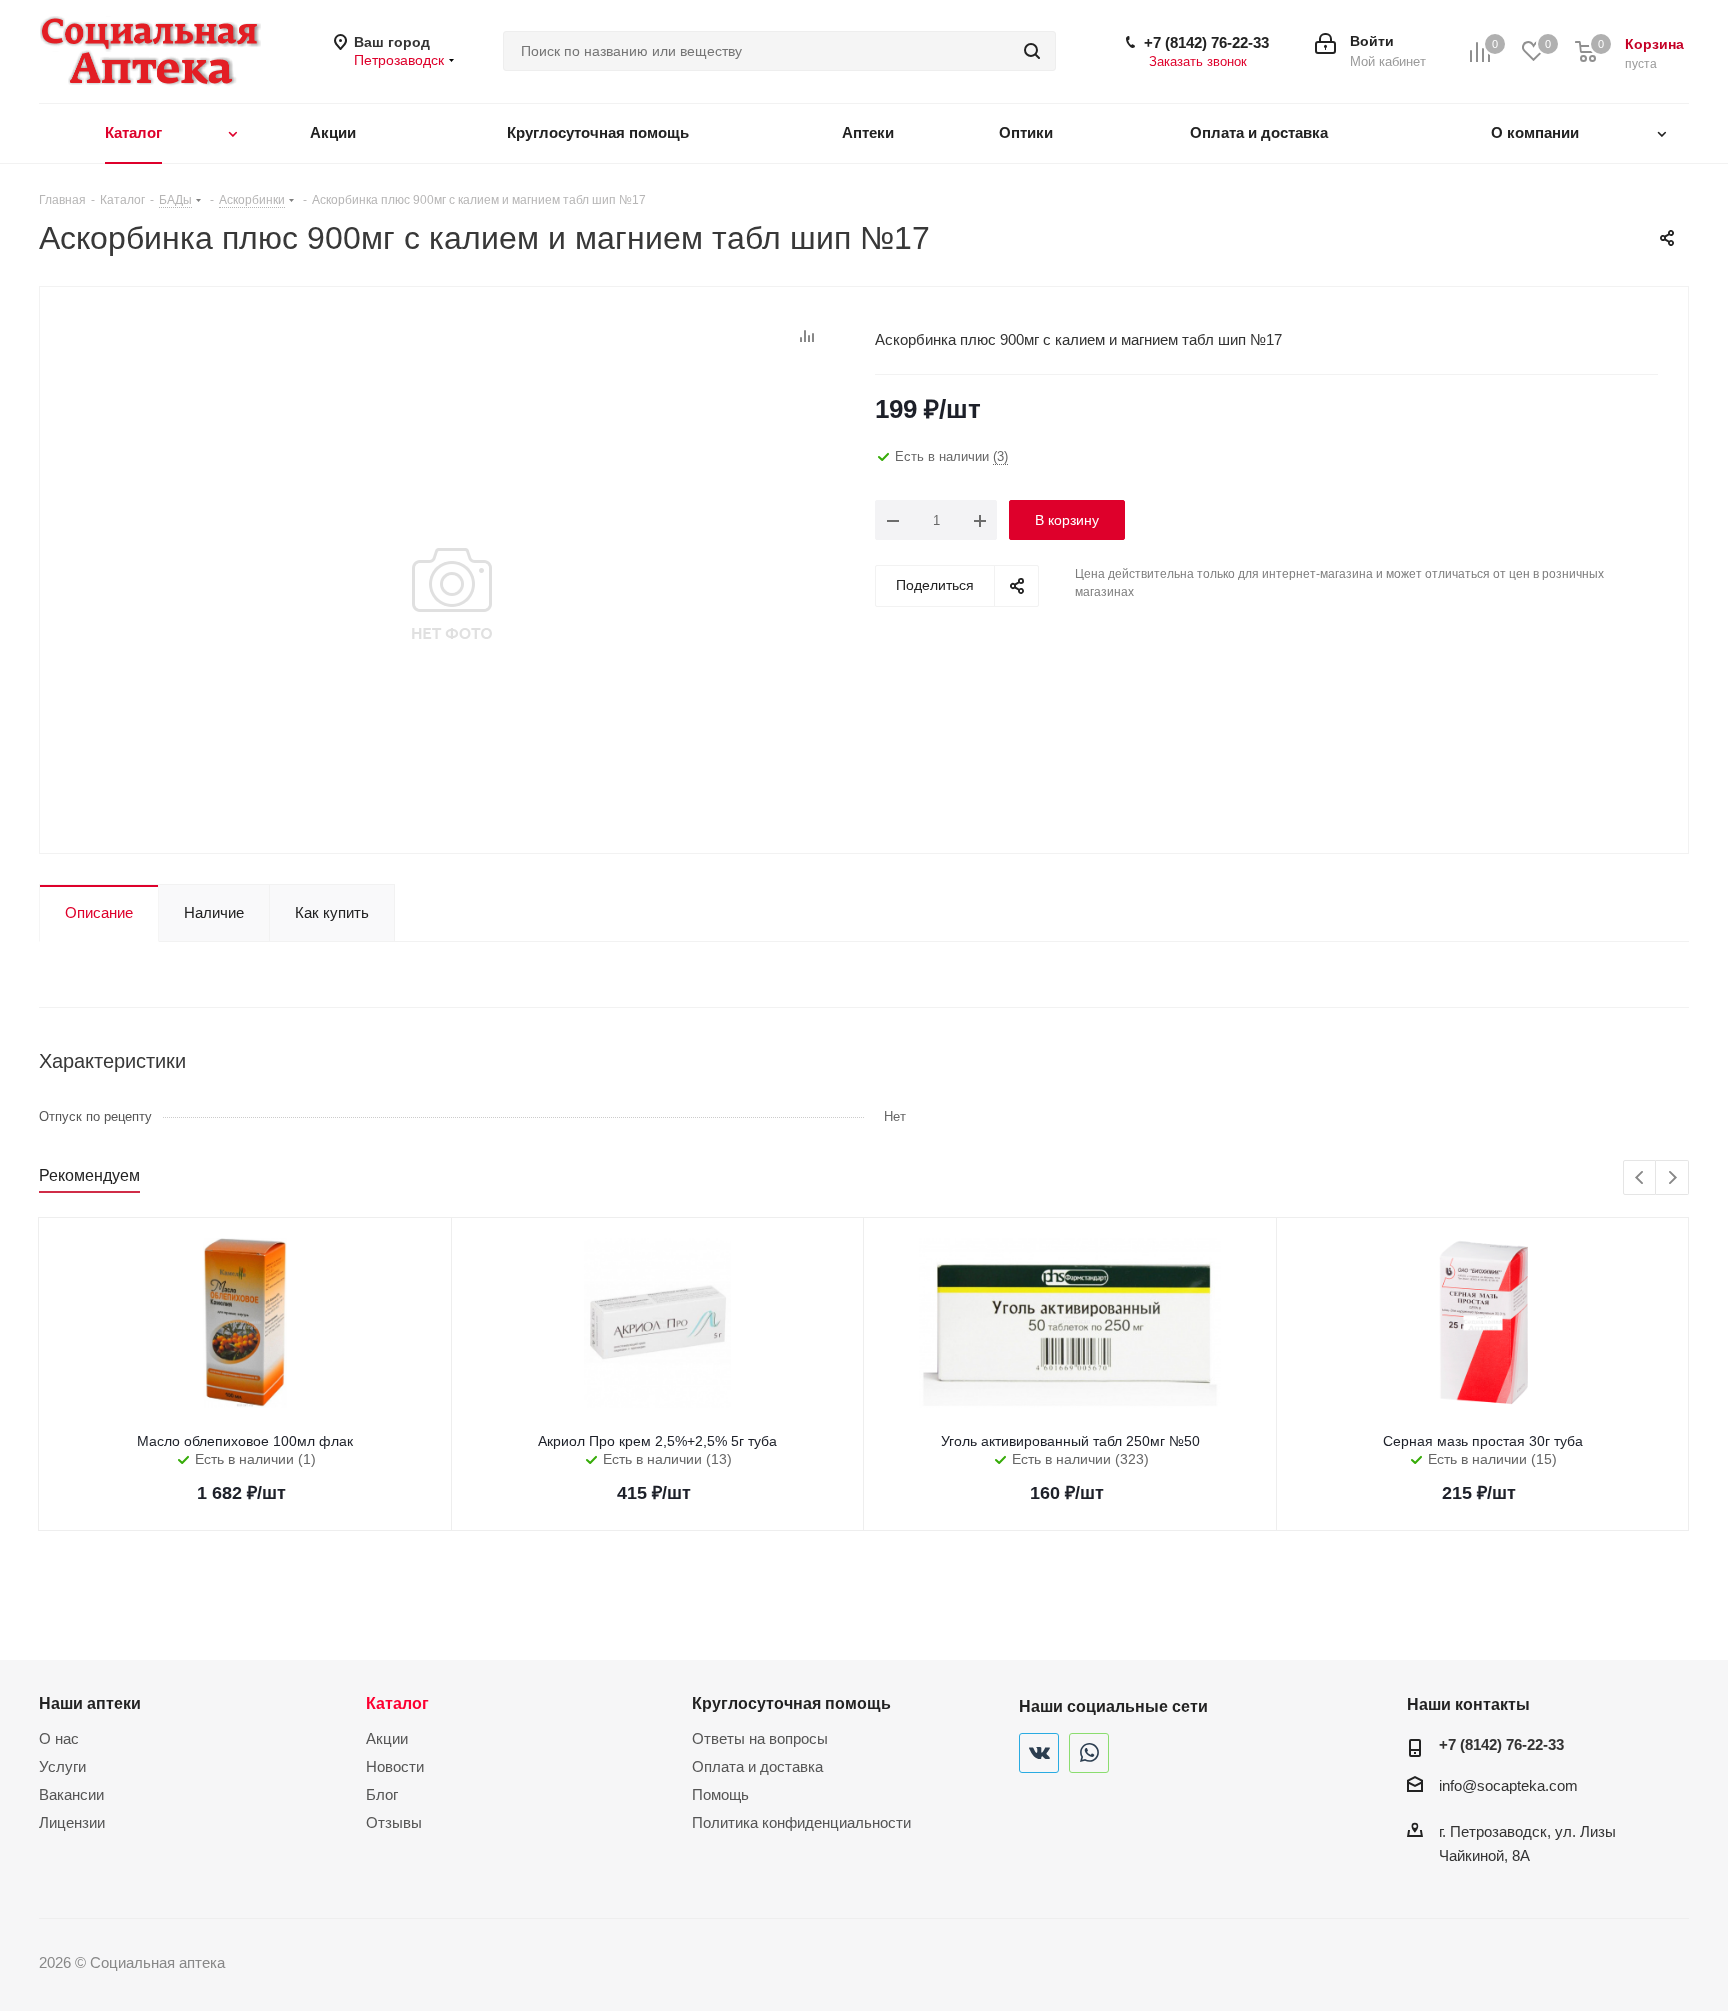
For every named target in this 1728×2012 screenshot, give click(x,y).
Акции (387, 1738)
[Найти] (1032, 51)
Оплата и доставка (757, 1766)
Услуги (62, 1766)
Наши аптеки (90, 1703)
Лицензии (72, 1822)
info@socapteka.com (1508, 1785)
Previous (1640, 1178)
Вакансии (71, 1794)
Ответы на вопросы (760, 1738)
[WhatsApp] (1089, 1753)
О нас (59, 1738)
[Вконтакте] (1039, 1753)
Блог (382, 1794)
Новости (395, 1766)
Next (1672, 1178)
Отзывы (394, 1822)
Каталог (397, 1703)
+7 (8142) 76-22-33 (1206, 42)
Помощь (720, 1794)
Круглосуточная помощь (791, 1703)
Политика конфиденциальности (801, 1822)
